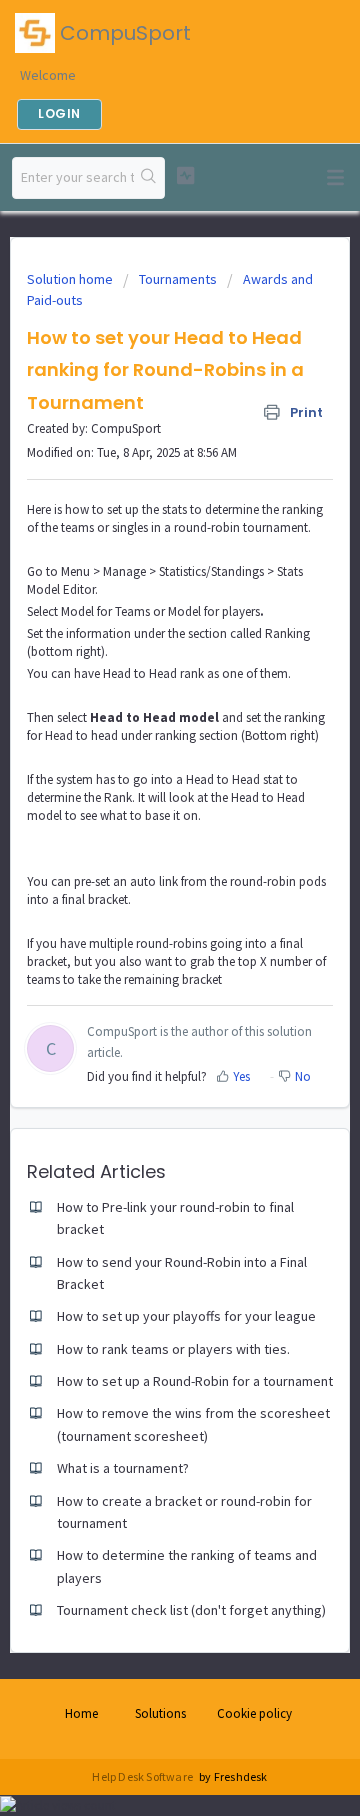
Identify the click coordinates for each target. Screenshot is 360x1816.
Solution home (71, 279)
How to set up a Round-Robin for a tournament (195, 1381)
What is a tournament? (123, 1468)
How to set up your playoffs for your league (186, 1316)
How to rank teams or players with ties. (173, 1349)
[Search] (149, 178)
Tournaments (178, 279)
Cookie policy (254, 1713)
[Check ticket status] (185, 175)
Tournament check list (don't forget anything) (191, 1610)
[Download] (143, 909)
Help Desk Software (143, 1776)
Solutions (160, 1713)
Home (81, 1713)
